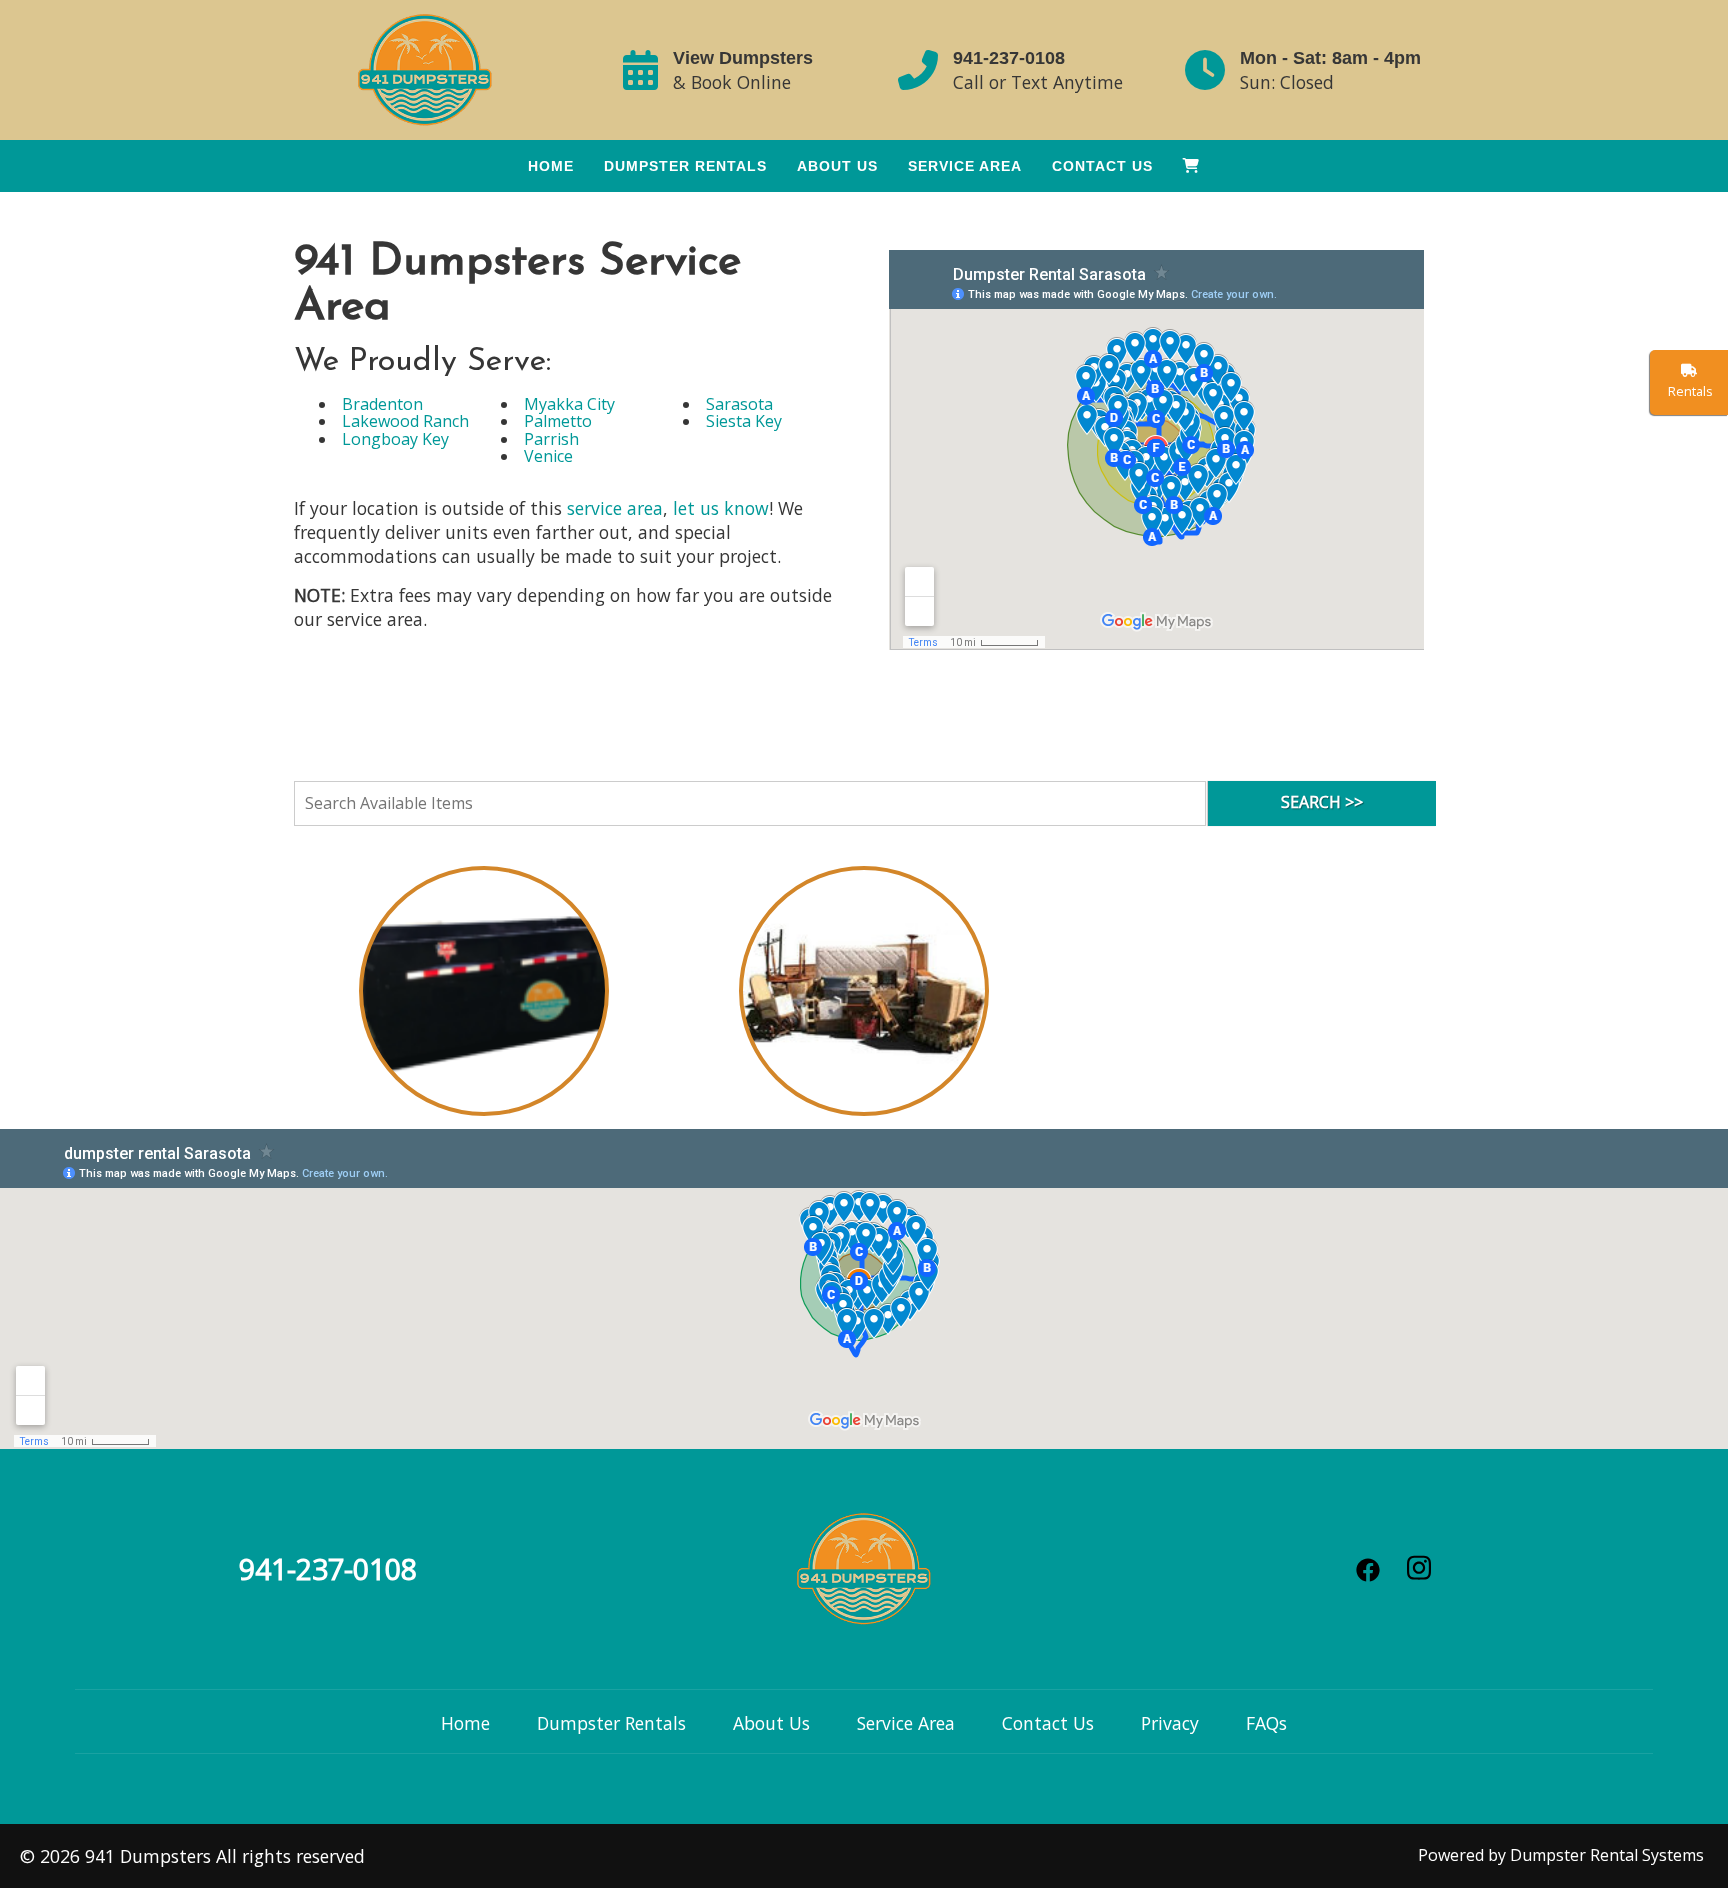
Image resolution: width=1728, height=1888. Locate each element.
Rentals (1689, 391)
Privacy (1170, 1723)
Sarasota (739, 404)
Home (551, 166)
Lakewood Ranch (405, 421)
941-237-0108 (1009, 58)
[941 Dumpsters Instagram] (1419, 1567)
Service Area (965, 166)
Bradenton (382, 404)
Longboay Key (395, 439)
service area (615, 508)
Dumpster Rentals (685, 166)
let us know (721, 508)
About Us (837, 166)
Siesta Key (744, 421)
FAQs (1266, 1723)
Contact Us (1102, 166)
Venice (548, 456)
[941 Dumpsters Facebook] (1368, 1569)
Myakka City (569, 404)
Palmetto (558, 421)
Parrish (551, 439)
